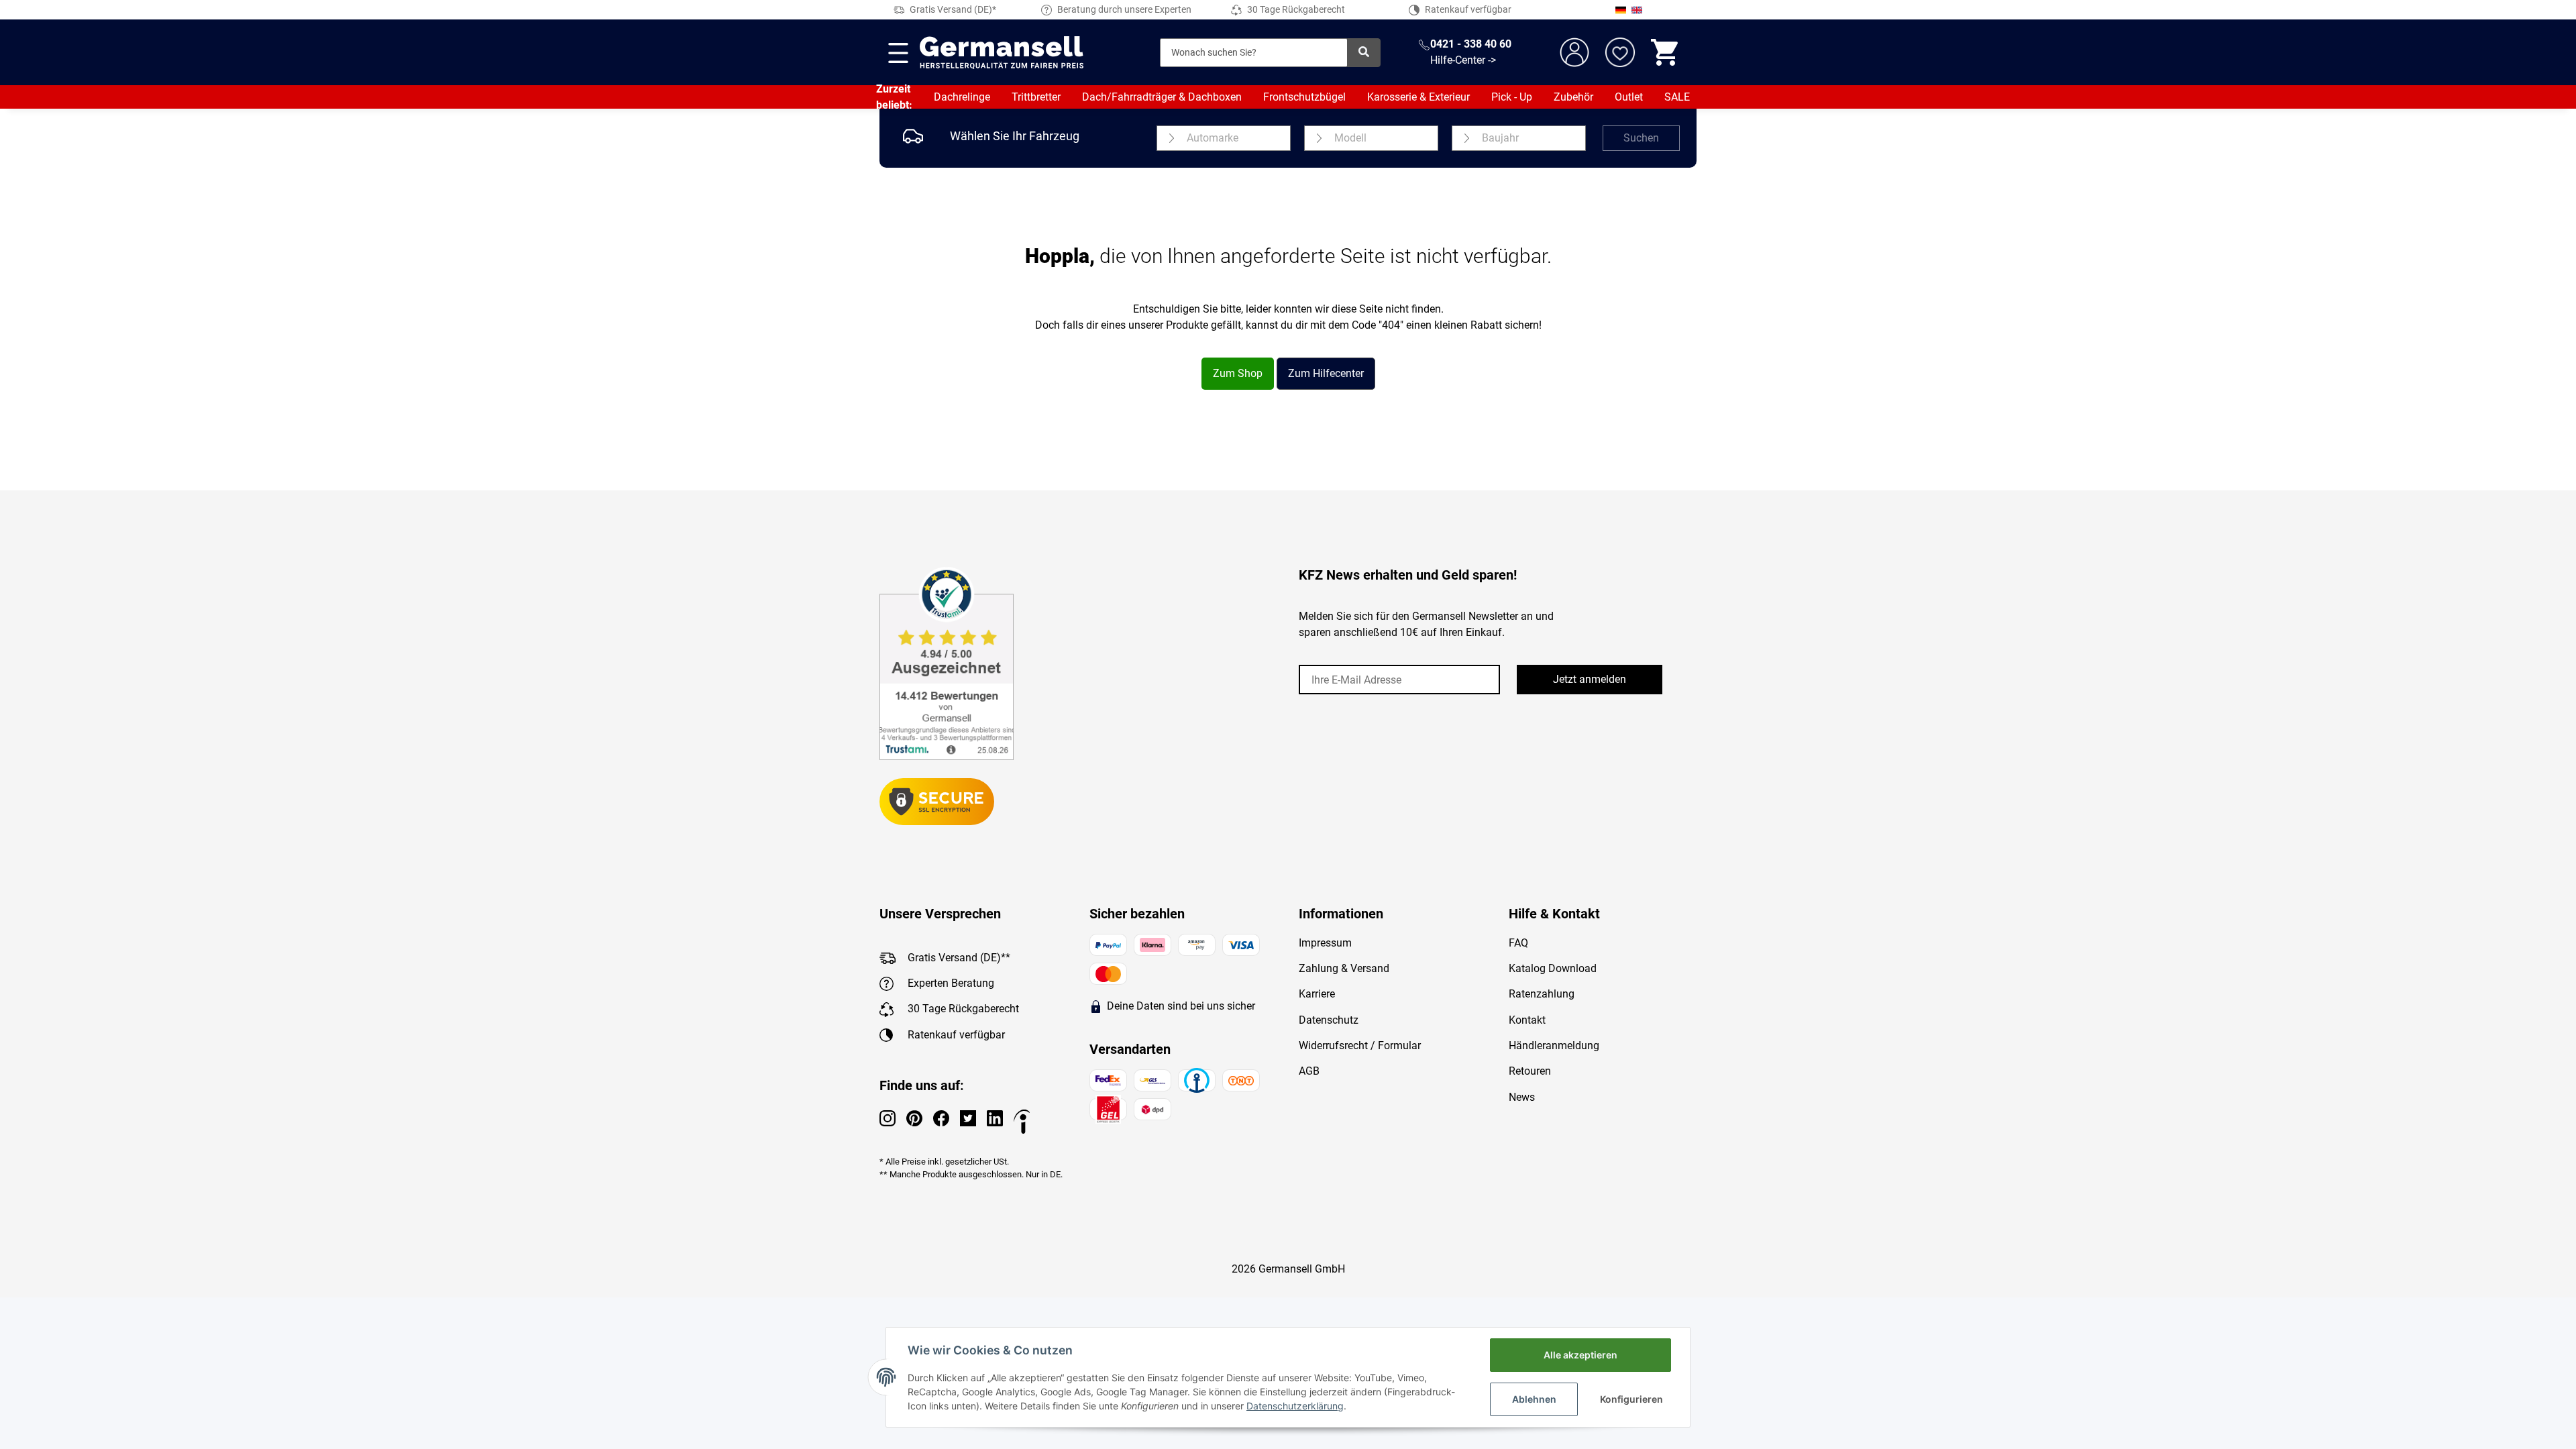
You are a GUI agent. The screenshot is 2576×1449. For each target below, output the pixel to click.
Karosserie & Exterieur (1418, 97)
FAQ (1518, 943)
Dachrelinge (962, 97)
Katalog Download (1553, 968)
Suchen (1641, 138)
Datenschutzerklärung (1295, 1406)
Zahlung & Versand (1344, 968)
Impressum (1325, 943)
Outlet (1629, 97)
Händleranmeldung (1554, 1045)
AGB (1309, 1071)
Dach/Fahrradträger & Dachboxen (1162, 97)
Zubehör (1573, 97)
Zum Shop (1238, 373)
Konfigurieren (1631, 1399)
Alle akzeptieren (1580, 1355)
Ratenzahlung (1542, 994)
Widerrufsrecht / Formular (1360, 1045)
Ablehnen (1534, 1399)
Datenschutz (1329, 1020)
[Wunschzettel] (1620, 52)
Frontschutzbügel (1304, 97)
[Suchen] (1364, 53)
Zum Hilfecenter (1326, 373)
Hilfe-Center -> (1463, 60)
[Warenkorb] (1666, 52)
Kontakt (1527, 1020)
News (1522, 1097)
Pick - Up (1512, 97)
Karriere (1317, 994)
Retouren (1530, 1071)
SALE (1677, 97)
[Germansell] (1002, 52)
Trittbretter (1036, 97)
